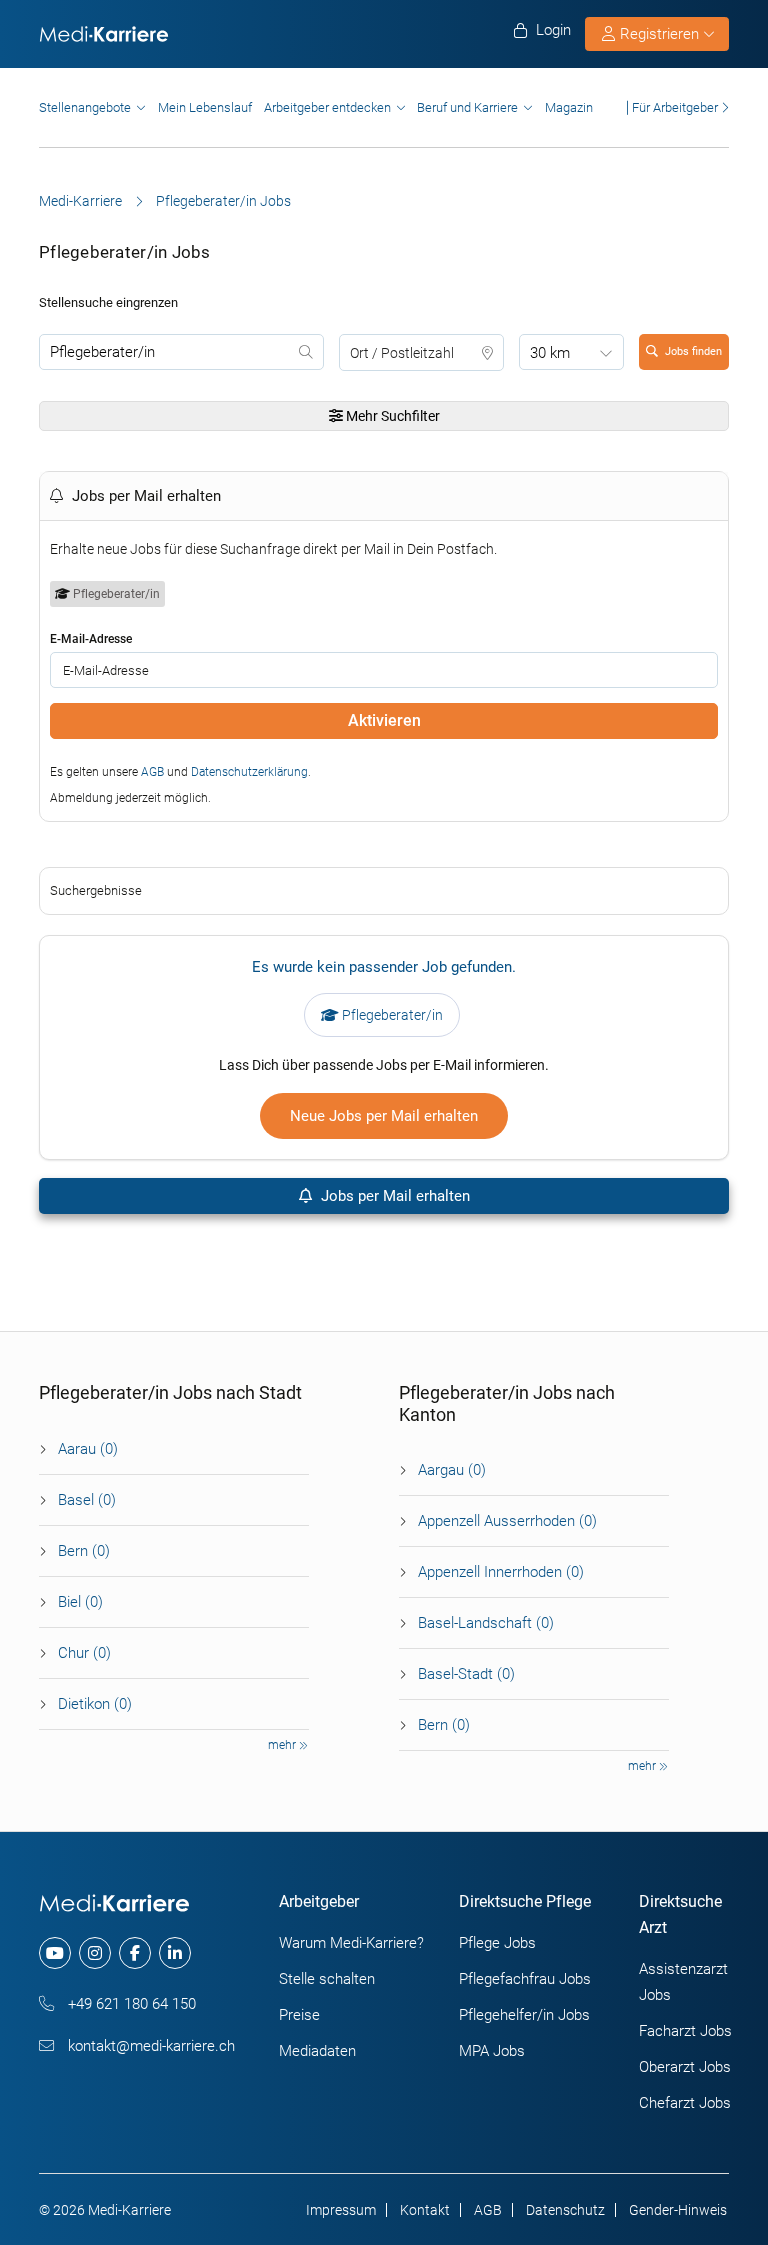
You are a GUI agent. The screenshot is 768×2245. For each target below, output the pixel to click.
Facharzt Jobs (685, 2031)
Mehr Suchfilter (391, 416)
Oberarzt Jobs (685, 2067)
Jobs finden (693, 351)
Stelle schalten (327, 1979)
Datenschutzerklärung (249, 772)
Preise (299, 2015)
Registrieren (659, 34)
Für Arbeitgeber (675, 107)
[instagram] (95, 1953)
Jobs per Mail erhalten (393, 1196)
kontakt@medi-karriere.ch (149, 2046)
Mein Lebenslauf (205, 107)
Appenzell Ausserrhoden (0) (507, 1521)
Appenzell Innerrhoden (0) (501, 1572)
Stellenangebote (85, 107)
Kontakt (425, 2210)
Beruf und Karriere (467, 107)
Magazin (569, 107)
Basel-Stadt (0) (466, 1674)
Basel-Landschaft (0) (486, 1623)
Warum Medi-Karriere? (351, 1943)
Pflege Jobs (497, 1943)
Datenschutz (565, 2210)
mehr (283, 1745)
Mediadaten (317, 2051)
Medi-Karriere (80, 201)
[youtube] (55, 1953)
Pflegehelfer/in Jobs (524, 2015)
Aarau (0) (88, 1449)
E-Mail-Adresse (91, 639)
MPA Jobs (492, 2051)
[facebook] (135, 1953)
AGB (152, 772)
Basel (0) (87, 1500)
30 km (550, 353)
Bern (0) (84, 1551)
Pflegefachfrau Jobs (525, 1979)
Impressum (341, 2210)
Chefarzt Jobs (685, 2103)
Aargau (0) (452, 1470)
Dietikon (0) (95, 1704)
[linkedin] (175, 1953)
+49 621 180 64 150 (130, 2004)
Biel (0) (80, 1602)
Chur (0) (84, 1653)
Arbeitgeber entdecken (327, 107)
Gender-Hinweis (678, 2210)
